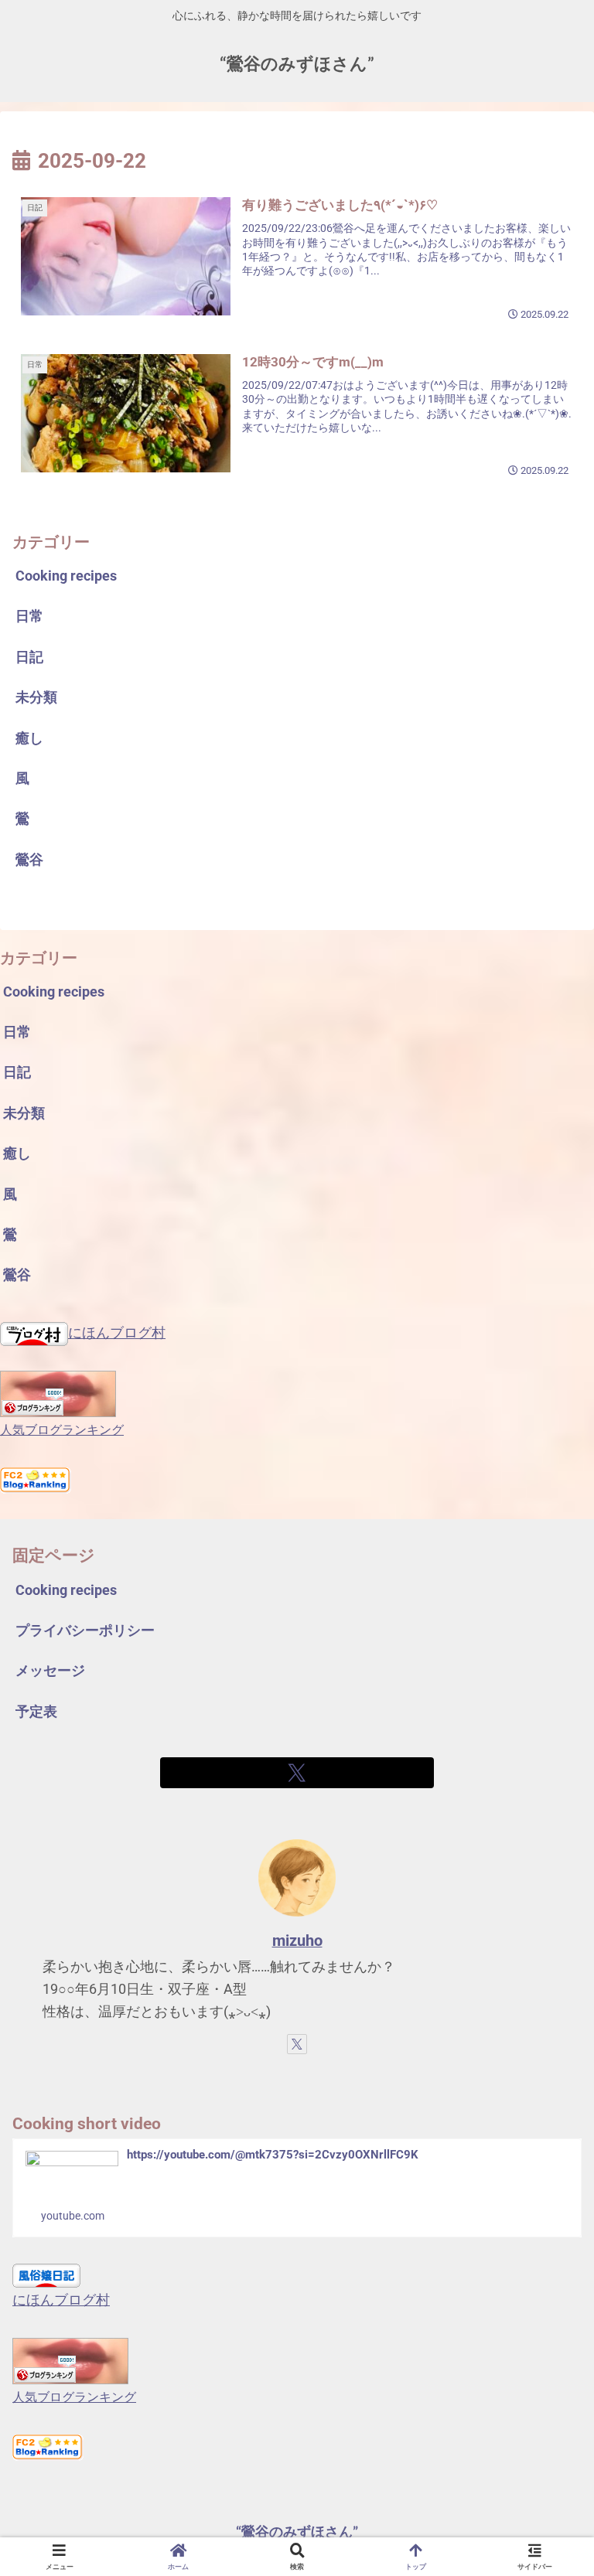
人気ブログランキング (62, 1430)
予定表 (36, 1711)
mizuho (297, 1941)
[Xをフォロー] (297, 1773)
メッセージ (50, 1670)
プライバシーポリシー (85, 1630)
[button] (548, 2174)
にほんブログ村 (117, 1332)
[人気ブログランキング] (58, 1393)
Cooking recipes (66, 1590)
